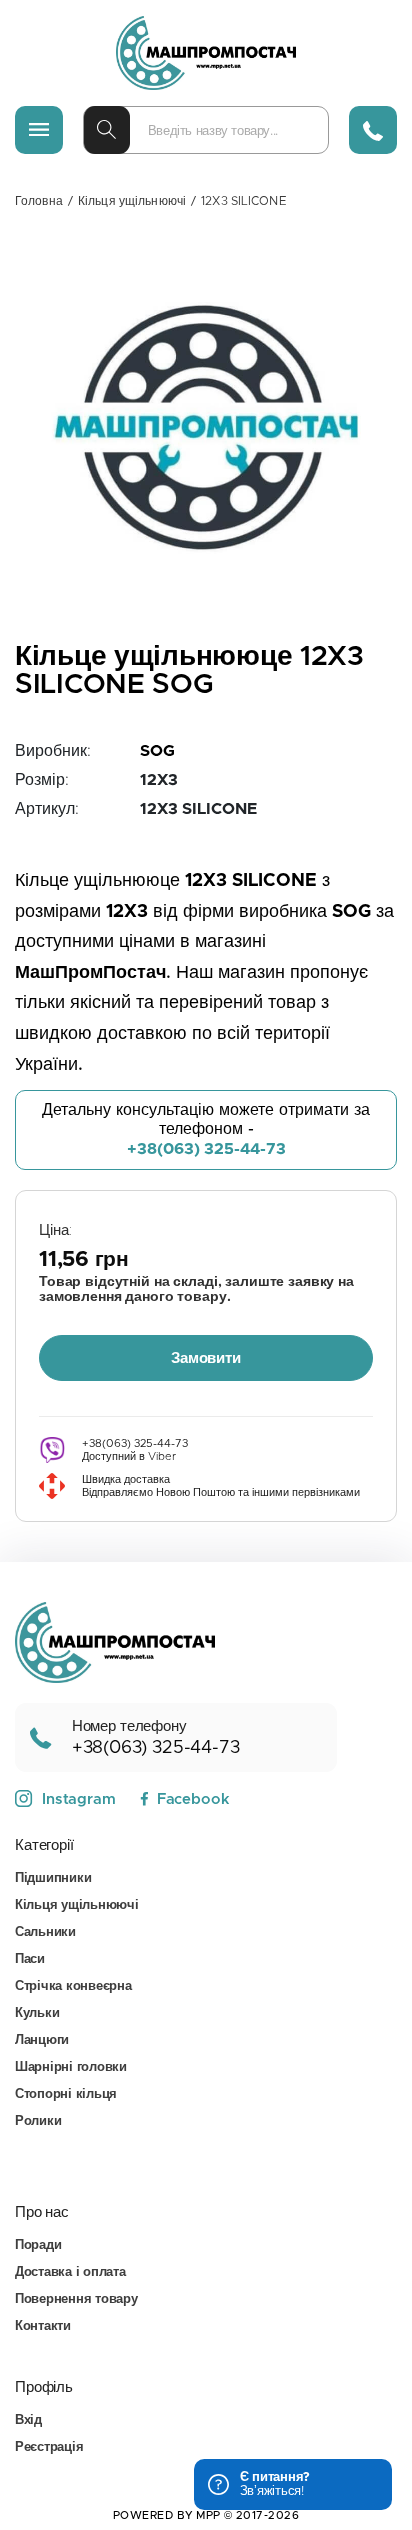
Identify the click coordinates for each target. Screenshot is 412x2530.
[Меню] (39, 130)
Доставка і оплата (70, 2272)
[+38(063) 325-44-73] (373, 130)
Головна (39, 201)
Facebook (193, 1799)
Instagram (79, 1799)
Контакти (43, 2326)
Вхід (28, 2420)
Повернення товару (76, 2299)
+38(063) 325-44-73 (206, 1149)
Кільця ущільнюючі (132, 201)
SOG (157, 751)
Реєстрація (49, 2447)
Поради (38, 2245)
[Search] (107, 130)
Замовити (206, 1358)
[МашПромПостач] (206, 53)
